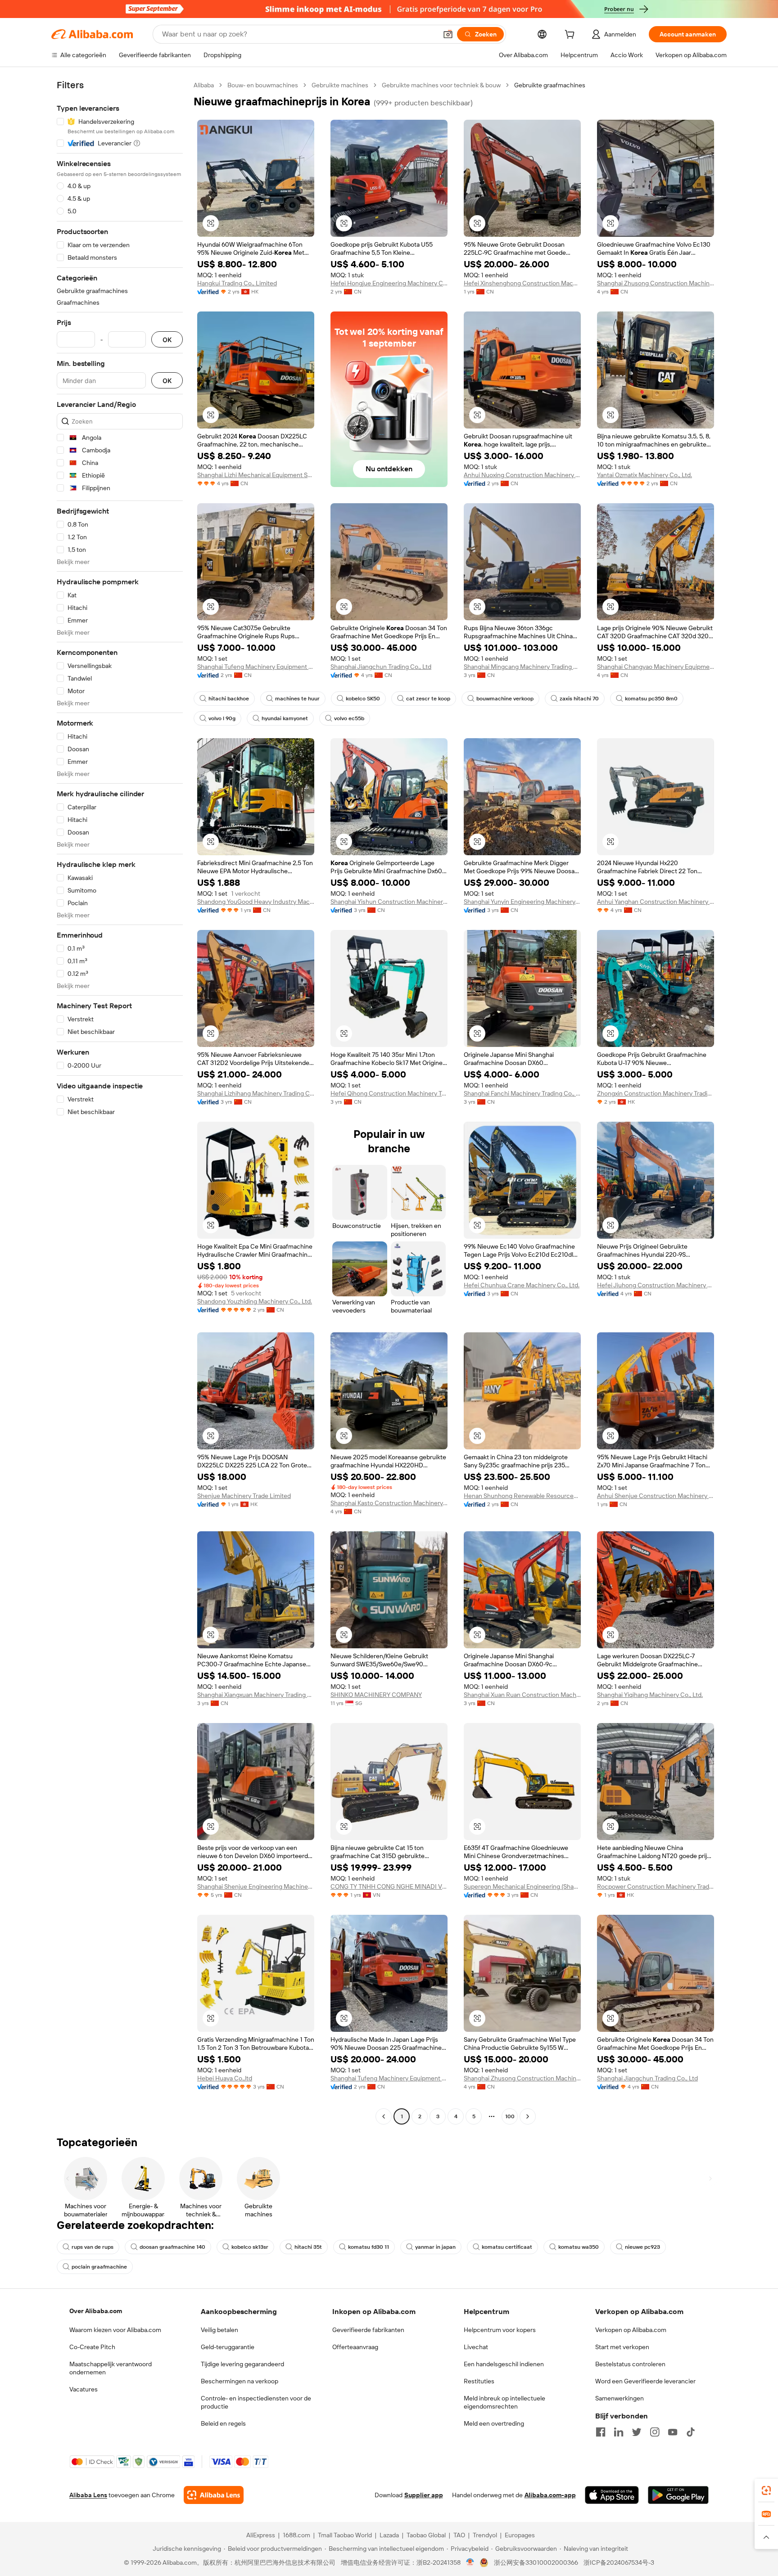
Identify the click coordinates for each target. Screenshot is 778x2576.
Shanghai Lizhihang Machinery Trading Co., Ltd (256, 1093)
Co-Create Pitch (92, 2347)
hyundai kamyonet (285, 718)
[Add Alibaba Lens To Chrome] (214, 2495)
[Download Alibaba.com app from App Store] (612, 2495)
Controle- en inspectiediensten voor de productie (256, 2402)
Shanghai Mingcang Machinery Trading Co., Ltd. (522, 667)
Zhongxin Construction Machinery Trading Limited (656, 1093)
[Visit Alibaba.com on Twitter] (637, 2432)
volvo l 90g (222, 718)
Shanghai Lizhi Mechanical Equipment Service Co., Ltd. (256, 475)
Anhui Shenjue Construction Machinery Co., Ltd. (656, 1496)
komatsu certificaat (507, 2247)
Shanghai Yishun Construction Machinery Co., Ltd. (389, 902)
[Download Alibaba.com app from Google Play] (678, 2495)
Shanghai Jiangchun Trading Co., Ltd (381, 667)
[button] (448, 34)
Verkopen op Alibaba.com (631, 2330)
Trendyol (485, 2535)
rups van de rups (93, 2247)
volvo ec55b (349, 718)
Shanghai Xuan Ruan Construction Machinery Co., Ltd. (522, 1695)
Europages (520, 2535)
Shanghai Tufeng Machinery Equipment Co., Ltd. (256, 667)
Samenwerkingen (620, 2398)
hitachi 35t (308, 2247)
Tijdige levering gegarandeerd (242, 2364)
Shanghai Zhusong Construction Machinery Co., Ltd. (656, 283)
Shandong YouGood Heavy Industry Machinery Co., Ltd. (256, 902)
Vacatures (84, 2389)
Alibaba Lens (88, 2495)
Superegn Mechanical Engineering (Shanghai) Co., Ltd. (522, 1886)
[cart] (571, 36)
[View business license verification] (470, 2562)
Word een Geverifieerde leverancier (645, 2381)
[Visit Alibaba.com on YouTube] (673, 2432)
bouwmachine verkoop (505, 699)
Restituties (479, 2381)
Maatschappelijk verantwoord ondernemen (111, 2368)
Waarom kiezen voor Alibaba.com (115, 2330)
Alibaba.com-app (550, 2495)
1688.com (296, 2535)
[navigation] (120, 1102)
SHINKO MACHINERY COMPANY (376, 1695)
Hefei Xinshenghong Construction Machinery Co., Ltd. (522, 283)
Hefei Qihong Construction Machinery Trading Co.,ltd (389, 1093)
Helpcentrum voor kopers (500, 2330)
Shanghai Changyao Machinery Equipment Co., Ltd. (656, 667)
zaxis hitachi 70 (579, 699)
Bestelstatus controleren (630, 2364)
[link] (766, 2490)
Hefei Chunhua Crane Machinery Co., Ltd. (522, 1285)
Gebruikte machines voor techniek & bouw (441, 85)
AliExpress (261, 2535)
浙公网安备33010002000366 (536, 2562)
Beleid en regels (223, 2423)
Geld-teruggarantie (228, 2347)
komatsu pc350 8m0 (651, 699)
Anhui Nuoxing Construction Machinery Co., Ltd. (522, 475)
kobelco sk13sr (250, 2247)
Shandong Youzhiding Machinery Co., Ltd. (255, 1301)
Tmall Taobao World (345, 2535)
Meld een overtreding (494, 2423)
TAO (459, 2535)
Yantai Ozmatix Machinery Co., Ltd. (645, 475)
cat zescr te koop (428, 699)
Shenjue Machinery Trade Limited (244, 1496)
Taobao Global (426, 2535)
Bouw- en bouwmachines (263, 85)
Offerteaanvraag (355, 2347)
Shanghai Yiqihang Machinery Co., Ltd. (650, 1695)
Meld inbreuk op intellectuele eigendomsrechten (504, 2402)
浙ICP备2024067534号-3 (619, 2562)
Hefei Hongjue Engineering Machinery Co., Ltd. (389, 283)
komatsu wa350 (579, 2247)
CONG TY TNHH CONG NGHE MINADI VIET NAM (389, 1886)
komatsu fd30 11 (369, 2247)
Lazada (389, 2535)
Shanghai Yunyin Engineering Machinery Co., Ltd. (522, 902)
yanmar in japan (435, 2247)
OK (167, 340)
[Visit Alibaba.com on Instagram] (655, 2432)
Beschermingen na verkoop (240, 2381)
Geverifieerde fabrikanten (368, 2330)
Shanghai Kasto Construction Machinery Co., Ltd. (389, 1503)
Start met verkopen (622, 2347)
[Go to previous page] (384, 2116)
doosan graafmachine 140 (172, 2247)
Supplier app (424, 2495)
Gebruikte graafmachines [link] (550, 85)
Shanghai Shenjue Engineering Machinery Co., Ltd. (256, 1886)
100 (510, 2116)
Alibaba (204, 85)
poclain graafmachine (99, 2267)
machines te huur (297, 699)
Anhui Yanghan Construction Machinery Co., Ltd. (656, 902)
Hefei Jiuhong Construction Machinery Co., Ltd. (656, 1285)
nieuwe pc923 (642, 2247)
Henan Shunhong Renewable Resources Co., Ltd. (522, 1496)
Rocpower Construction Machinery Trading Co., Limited (656, 1886)
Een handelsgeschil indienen (504, 2364)
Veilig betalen (219, 2330)
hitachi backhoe (229, 699)
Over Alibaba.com (96, 2311)
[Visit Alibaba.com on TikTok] (691, 2432)
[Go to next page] (528, 2116)
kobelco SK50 (363, 699)
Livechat (476, 2347)
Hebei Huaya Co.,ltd (225, 2078)
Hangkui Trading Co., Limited (237, 283)
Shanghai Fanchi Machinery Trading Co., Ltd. (522, 1093)
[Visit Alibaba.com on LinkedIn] (619, 2432)
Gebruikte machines (340, 85)
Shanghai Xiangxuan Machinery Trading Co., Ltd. (256, 1695)
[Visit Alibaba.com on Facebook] (601, 2432)
